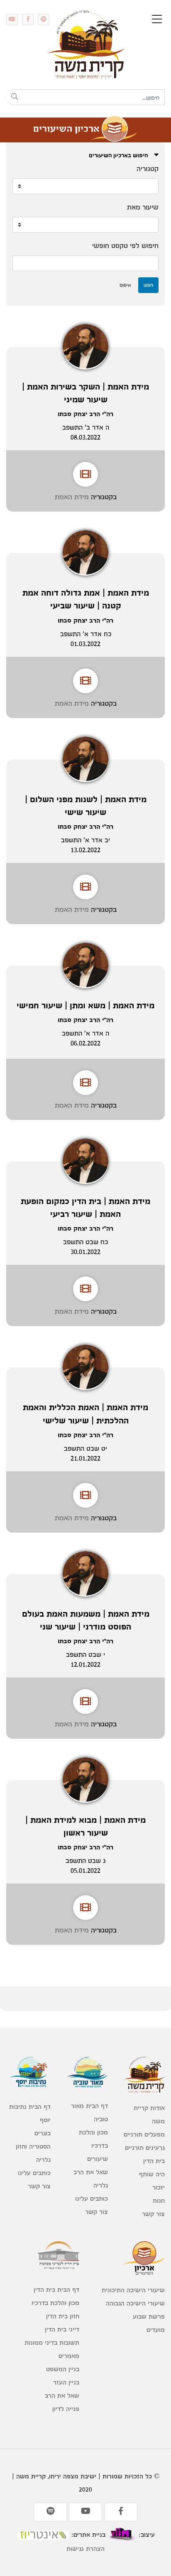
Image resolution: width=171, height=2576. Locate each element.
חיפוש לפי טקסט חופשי (125, 245)
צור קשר (153, 2214)
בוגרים (43, 2133)
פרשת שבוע (149, 2316)
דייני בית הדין (62, 2329)
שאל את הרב (90, 2172)
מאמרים (69, 2356)
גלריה (100, 2185)
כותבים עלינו (91, 2198)
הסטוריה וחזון (33, 2146)
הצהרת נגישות (85, 2548)
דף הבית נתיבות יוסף (30, 2113)
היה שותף (152, 2174)
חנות (159, 2200)
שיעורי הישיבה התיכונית (133, 2290)
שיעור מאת (143, 207)
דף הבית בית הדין (56, 2289)
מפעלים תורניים (144, 2134)
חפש (148, 285)
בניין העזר (66, 2382)
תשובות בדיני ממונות (52, 2342)
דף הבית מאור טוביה (89, 2112)
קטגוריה (148, 168)
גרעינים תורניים (145, 2147)
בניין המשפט (63, 2369)
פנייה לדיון (66, 2409)
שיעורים (97, 2159)
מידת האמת (72, 496)
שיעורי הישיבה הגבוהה (135, 2303)
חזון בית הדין (63, 2316)
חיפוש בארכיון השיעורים (119, 155)
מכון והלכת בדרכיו (93, 2139)
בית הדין (154, 2161)
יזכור (159, 2187)
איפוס (125, 285)
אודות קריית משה (149, 2114)
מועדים (156, 2330)
